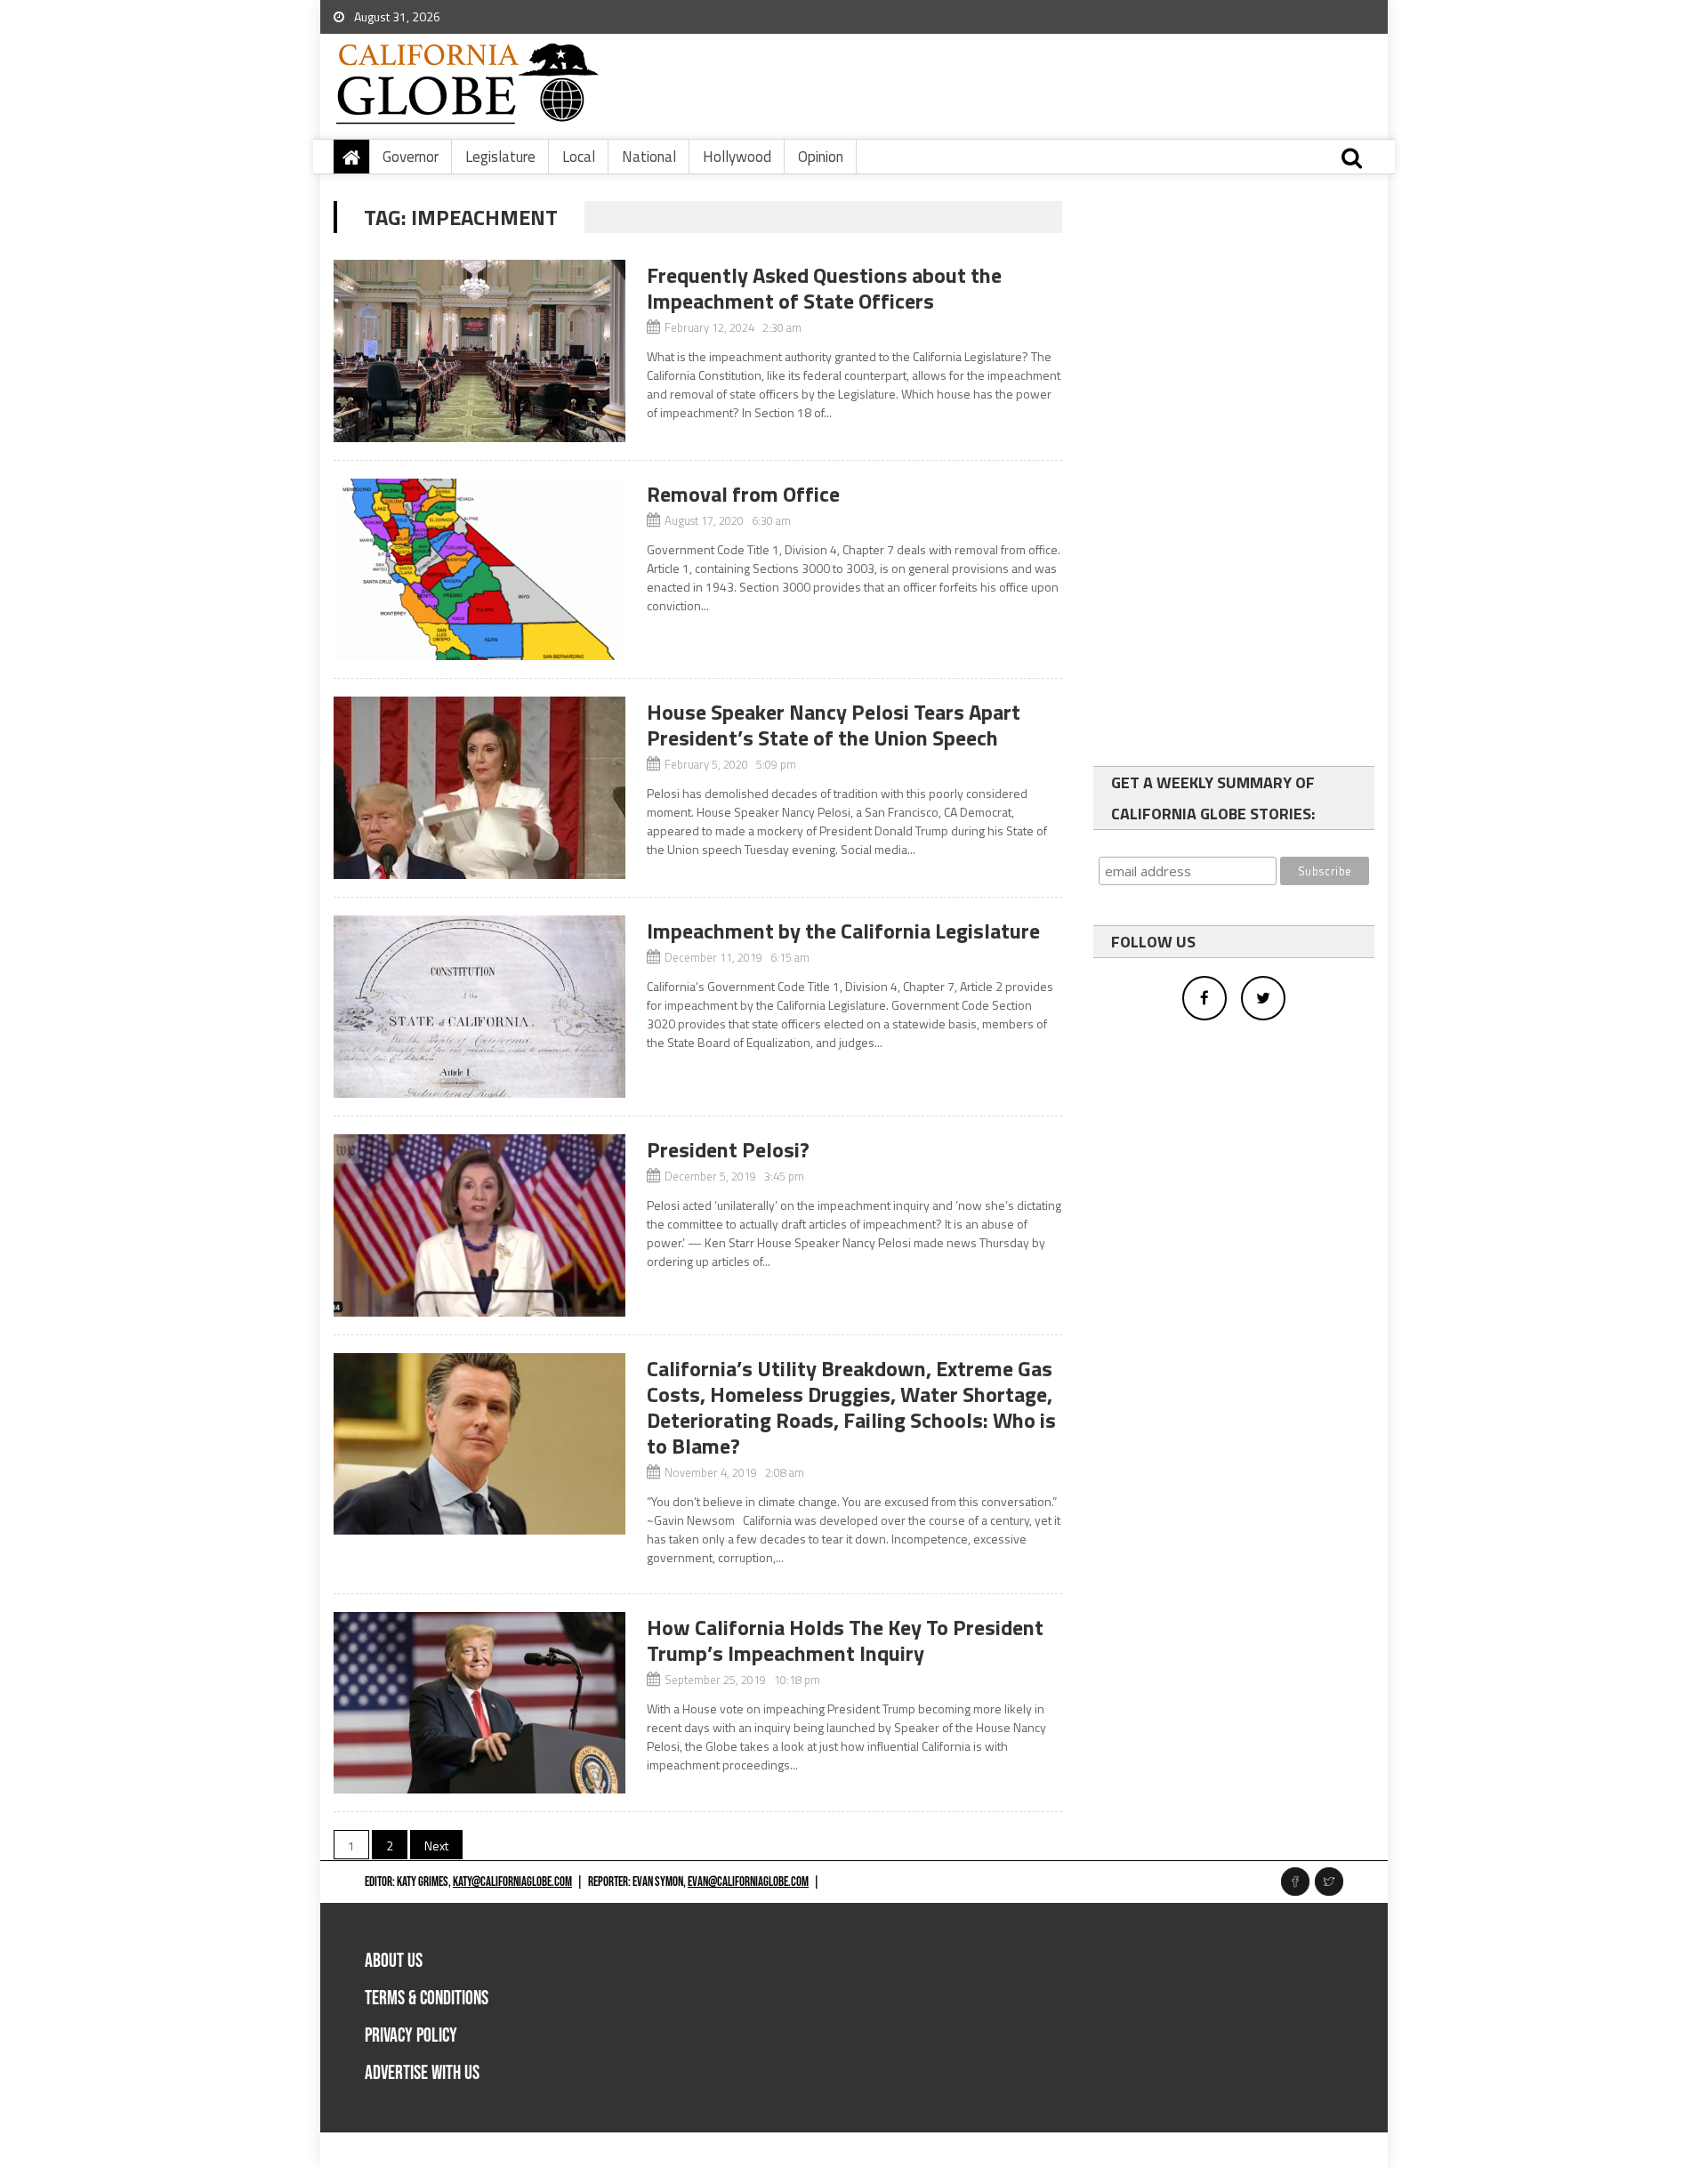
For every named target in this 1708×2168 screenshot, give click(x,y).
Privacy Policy (411, 2036)
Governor (411, 157)
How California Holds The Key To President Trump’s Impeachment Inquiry (845, 1640)
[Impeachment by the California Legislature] (479, 1007)
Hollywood (737, 157)
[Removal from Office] (479, 570)
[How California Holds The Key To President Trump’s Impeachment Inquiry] (479, 1703)
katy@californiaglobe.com (512, 1882)
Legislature (500, 157)
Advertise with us (422, 2073)
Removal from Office (743, 494)
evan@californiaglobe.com (748, 1882)
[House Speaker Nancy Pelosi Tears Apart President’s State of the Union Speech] (479, 788)
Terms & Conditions (427, 1999)
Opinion (821, 157)
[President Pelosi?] (479, 1225)
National (649, 157)
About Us (394, 1961)
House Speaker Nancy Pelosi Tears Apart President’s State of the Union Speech (834, 725)
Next (436, 1846)
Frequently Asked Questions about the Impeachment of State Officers (824, 288)
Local (579, 157)
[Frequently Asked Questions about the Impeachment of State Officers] (479, 351)
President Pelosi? (728, 1149)
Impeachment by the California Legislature (843, 931)
